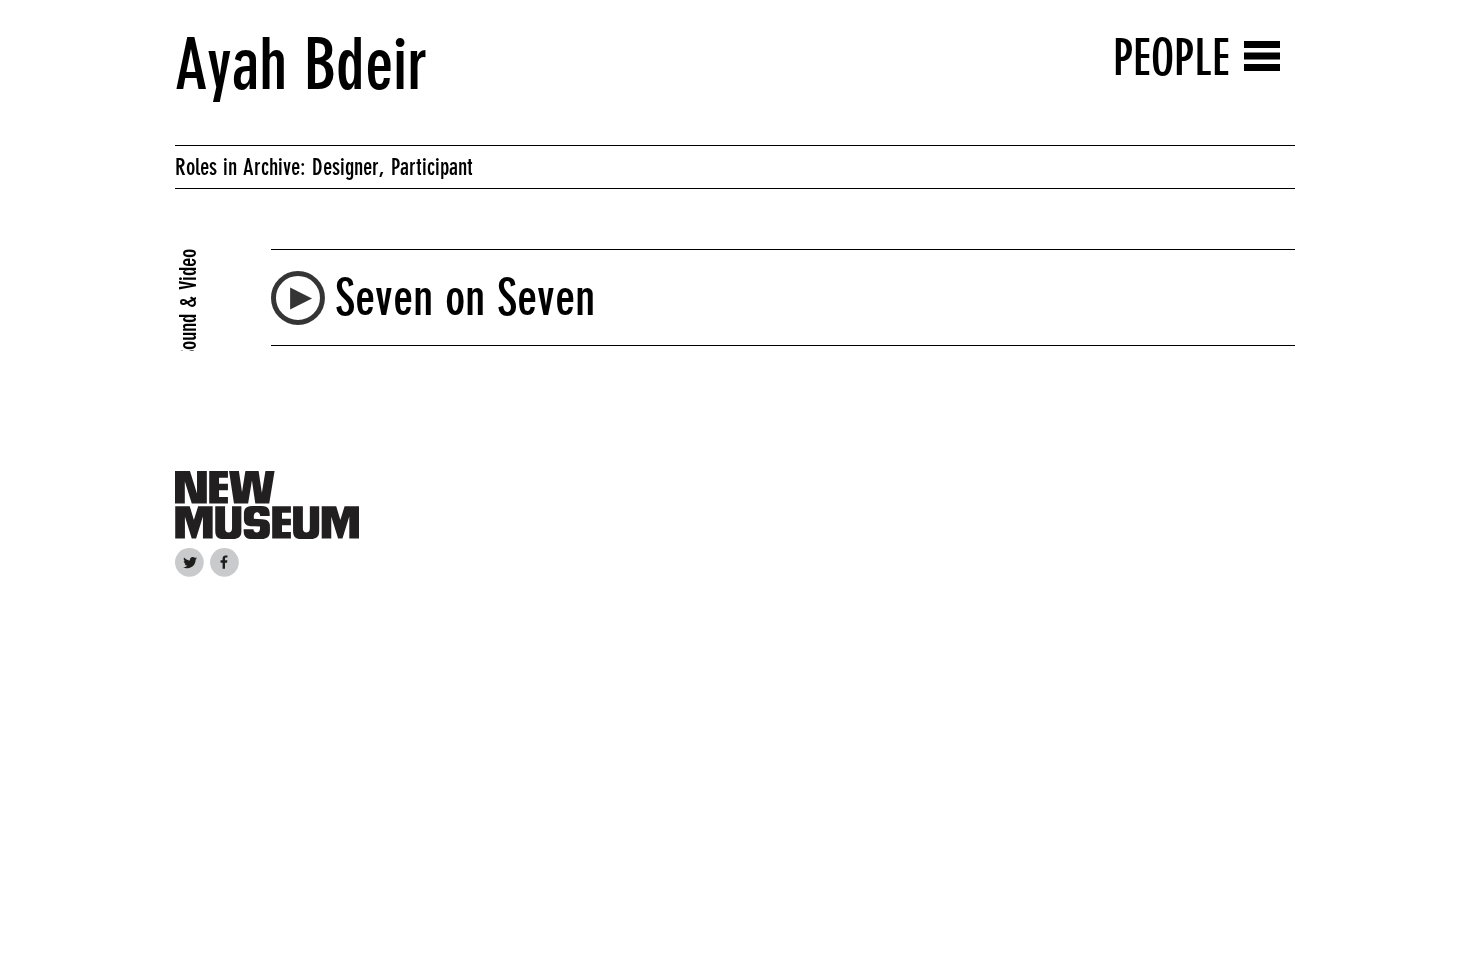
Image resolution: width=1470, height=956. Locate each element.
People (1171, 57)
